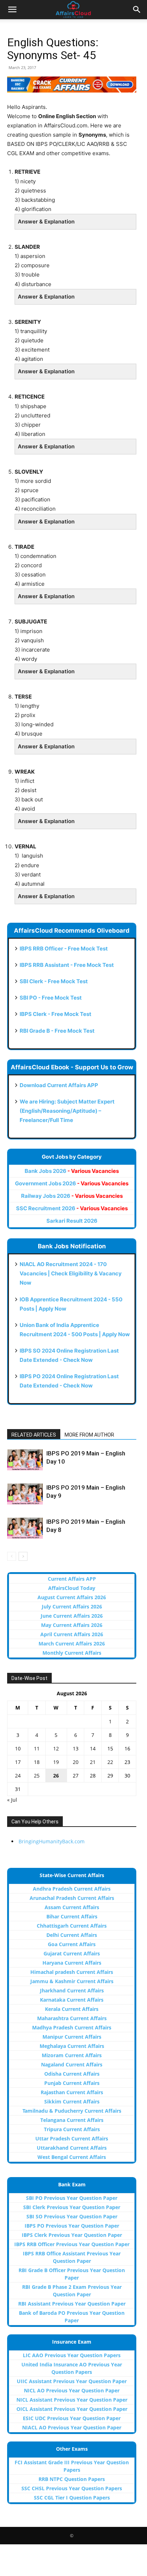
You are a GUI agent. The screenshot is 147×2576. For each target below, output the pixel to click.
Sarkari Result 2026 (72, 1221)
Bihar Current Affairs (72, 1916)
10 (18, 1748)
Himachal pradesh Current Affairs (72, 1972)
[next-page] (23, 1556)
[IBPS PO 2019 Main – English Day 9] (25, 1494)
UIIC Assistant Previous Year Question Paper (72, 2381)
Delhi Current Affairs (72, 1935)
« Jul (12, 1800)
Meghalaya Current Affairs (72, 2046)
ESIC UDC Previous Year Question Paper (72, 2418)
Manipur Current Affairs (72, 2037)
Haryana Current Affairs (72, 1963)
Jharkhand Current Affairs (72, 1990)
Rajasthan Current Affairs (72, 2092)
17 (18, 1762)
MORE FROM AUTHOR (89, 1435)
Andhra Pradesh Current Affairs (72, 1889)
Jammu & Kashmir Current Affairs (72, 1981)
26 (56, 1776)
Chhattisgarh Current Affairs (72, 1926)
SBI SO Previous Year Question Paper (72, 2216)
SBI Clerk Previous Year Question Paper (72, 2207)
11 (37, 1748)
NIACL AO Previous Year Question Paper (72, 2427)
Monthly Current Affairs (72, 1653)
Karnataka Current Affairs (72, 2000)
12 (56, 1748)
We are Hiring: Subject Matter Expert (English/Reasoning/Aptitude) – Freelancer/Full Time (67, 1111)
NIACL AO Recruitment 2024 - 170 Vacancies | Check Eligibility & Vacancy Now (71, 1273)
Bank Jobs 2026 (72, 1171)
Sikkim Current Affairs (72, 2101)
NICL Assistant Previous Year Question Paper (72, 2400)
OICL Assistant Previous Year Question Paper (72, 2409)
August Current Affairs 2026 (72, 1597)
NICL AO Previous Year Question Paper (72, 2390)
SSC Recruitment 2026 (72, 1208)
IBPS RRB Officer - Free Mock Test (64, 949)
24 (18, 1776)
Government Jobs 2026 (72, 1183)
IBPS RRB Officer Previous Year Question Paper (72, 2244)
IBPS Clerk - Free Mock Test (55, 1014)
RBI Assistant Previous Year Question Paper (72, 2304)
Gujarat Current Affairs (72, 1953)
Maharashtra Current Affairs (72, 2018)
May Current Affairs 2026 (72, 1625)
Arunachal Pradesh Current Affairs (72, 1898)
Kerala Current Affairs (72, 2009)
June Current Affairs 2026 (72, 1616)
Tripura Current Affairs (72, 2129)
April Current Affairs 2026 (72, 1634)
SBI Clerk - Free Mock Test (54, 981)
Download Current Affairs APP (59, 1085)
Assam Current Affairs (72, 1907)
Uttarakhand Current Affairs (72, 2148)
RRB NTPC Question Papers (72, 2479)
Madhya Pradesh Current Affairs (72, 2027)
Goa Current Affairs (72, 1944)
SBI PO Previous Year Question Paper (72, 2198)
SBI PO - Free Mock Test (51, 998)
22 (110, 1762)
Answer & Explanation (46, 222)
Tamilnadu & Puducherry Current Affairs (72, 2111)
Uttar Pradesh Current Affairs (72, 2138)
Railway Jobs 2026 (72, 1196)
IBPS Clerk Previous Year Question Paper (72, 2235)
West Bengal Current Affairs (72, 2157)
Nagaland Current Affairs (72, 2064)
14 (93, 1748)
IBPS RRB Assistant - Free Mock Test (67, 965)
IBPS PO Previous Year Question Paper (72, 2226)
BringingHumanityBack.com (52, 1841)
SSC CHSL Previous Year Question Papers (72, 2488)
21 (93, 1762)
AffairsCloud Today (72, 1588)
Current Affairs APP (72, 1579)
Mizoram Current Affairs (72, 2055)
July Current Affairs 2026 (72, 1606)
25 (37, 1776)
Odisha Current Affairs (72, 2074)
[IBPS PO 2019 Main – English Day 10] (25, 1460)
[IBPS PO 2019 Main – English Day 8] (25, 1528)
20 (76, 1762)
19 (56, 1762)
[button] (12, 10)
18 (37, 1762)
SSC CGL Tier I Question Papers (72, 2498)
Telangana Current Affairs (72, 2120)
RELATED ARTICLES (34, 1435)
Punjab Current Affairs (72, 2083)
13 (76, 1748)
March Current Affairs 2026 (72, 1643)
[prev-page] (12, 1556)
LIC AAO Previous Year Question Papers (72, 2355)
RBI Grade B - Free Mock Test (57, 1031)
